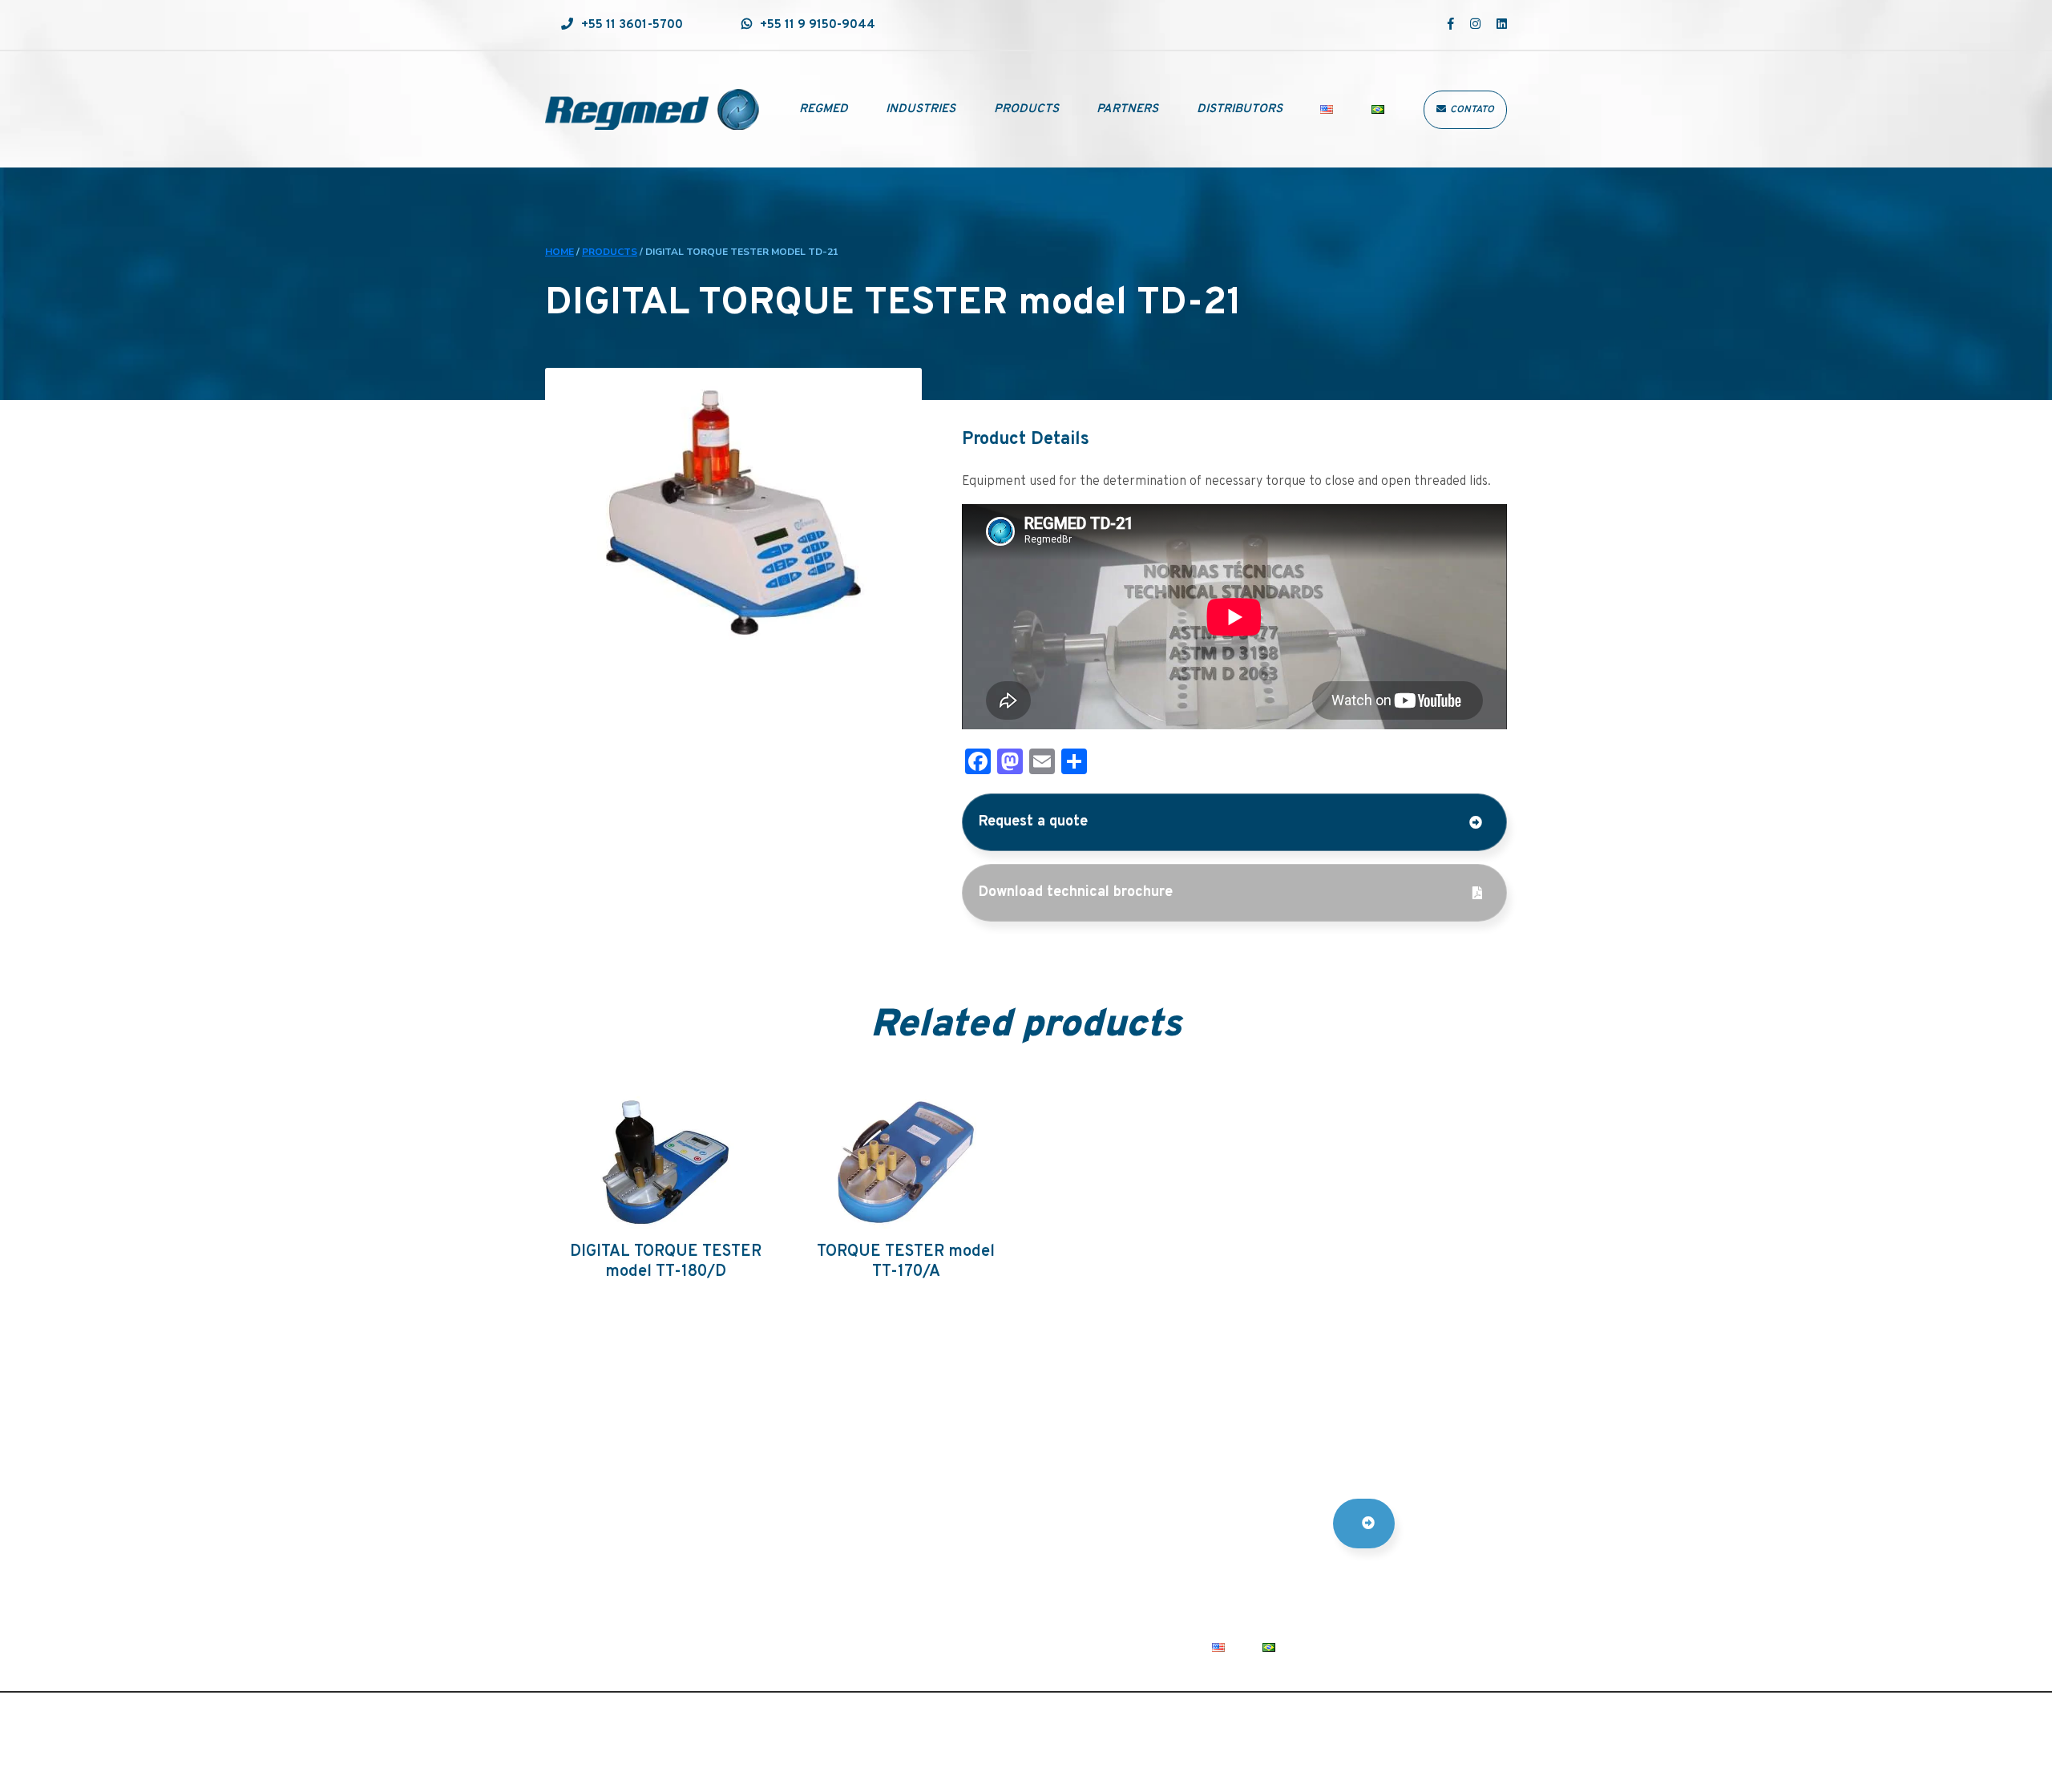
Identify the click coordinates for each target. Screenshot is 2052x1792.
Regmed (824, 109)
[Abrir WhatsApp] (2012, 1752)
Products (1026, 109)
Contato (1472, 110)
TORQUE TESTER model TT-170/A (906, 1262)
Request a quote (1033, 822)
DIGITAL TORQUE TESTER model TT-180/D (666, 1262)
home (559, 252)
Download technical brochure (1076, 892)
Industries (921, 109)
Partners (1127, 109)
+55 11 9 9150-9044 (818, 25)
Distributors (1240, 109)
